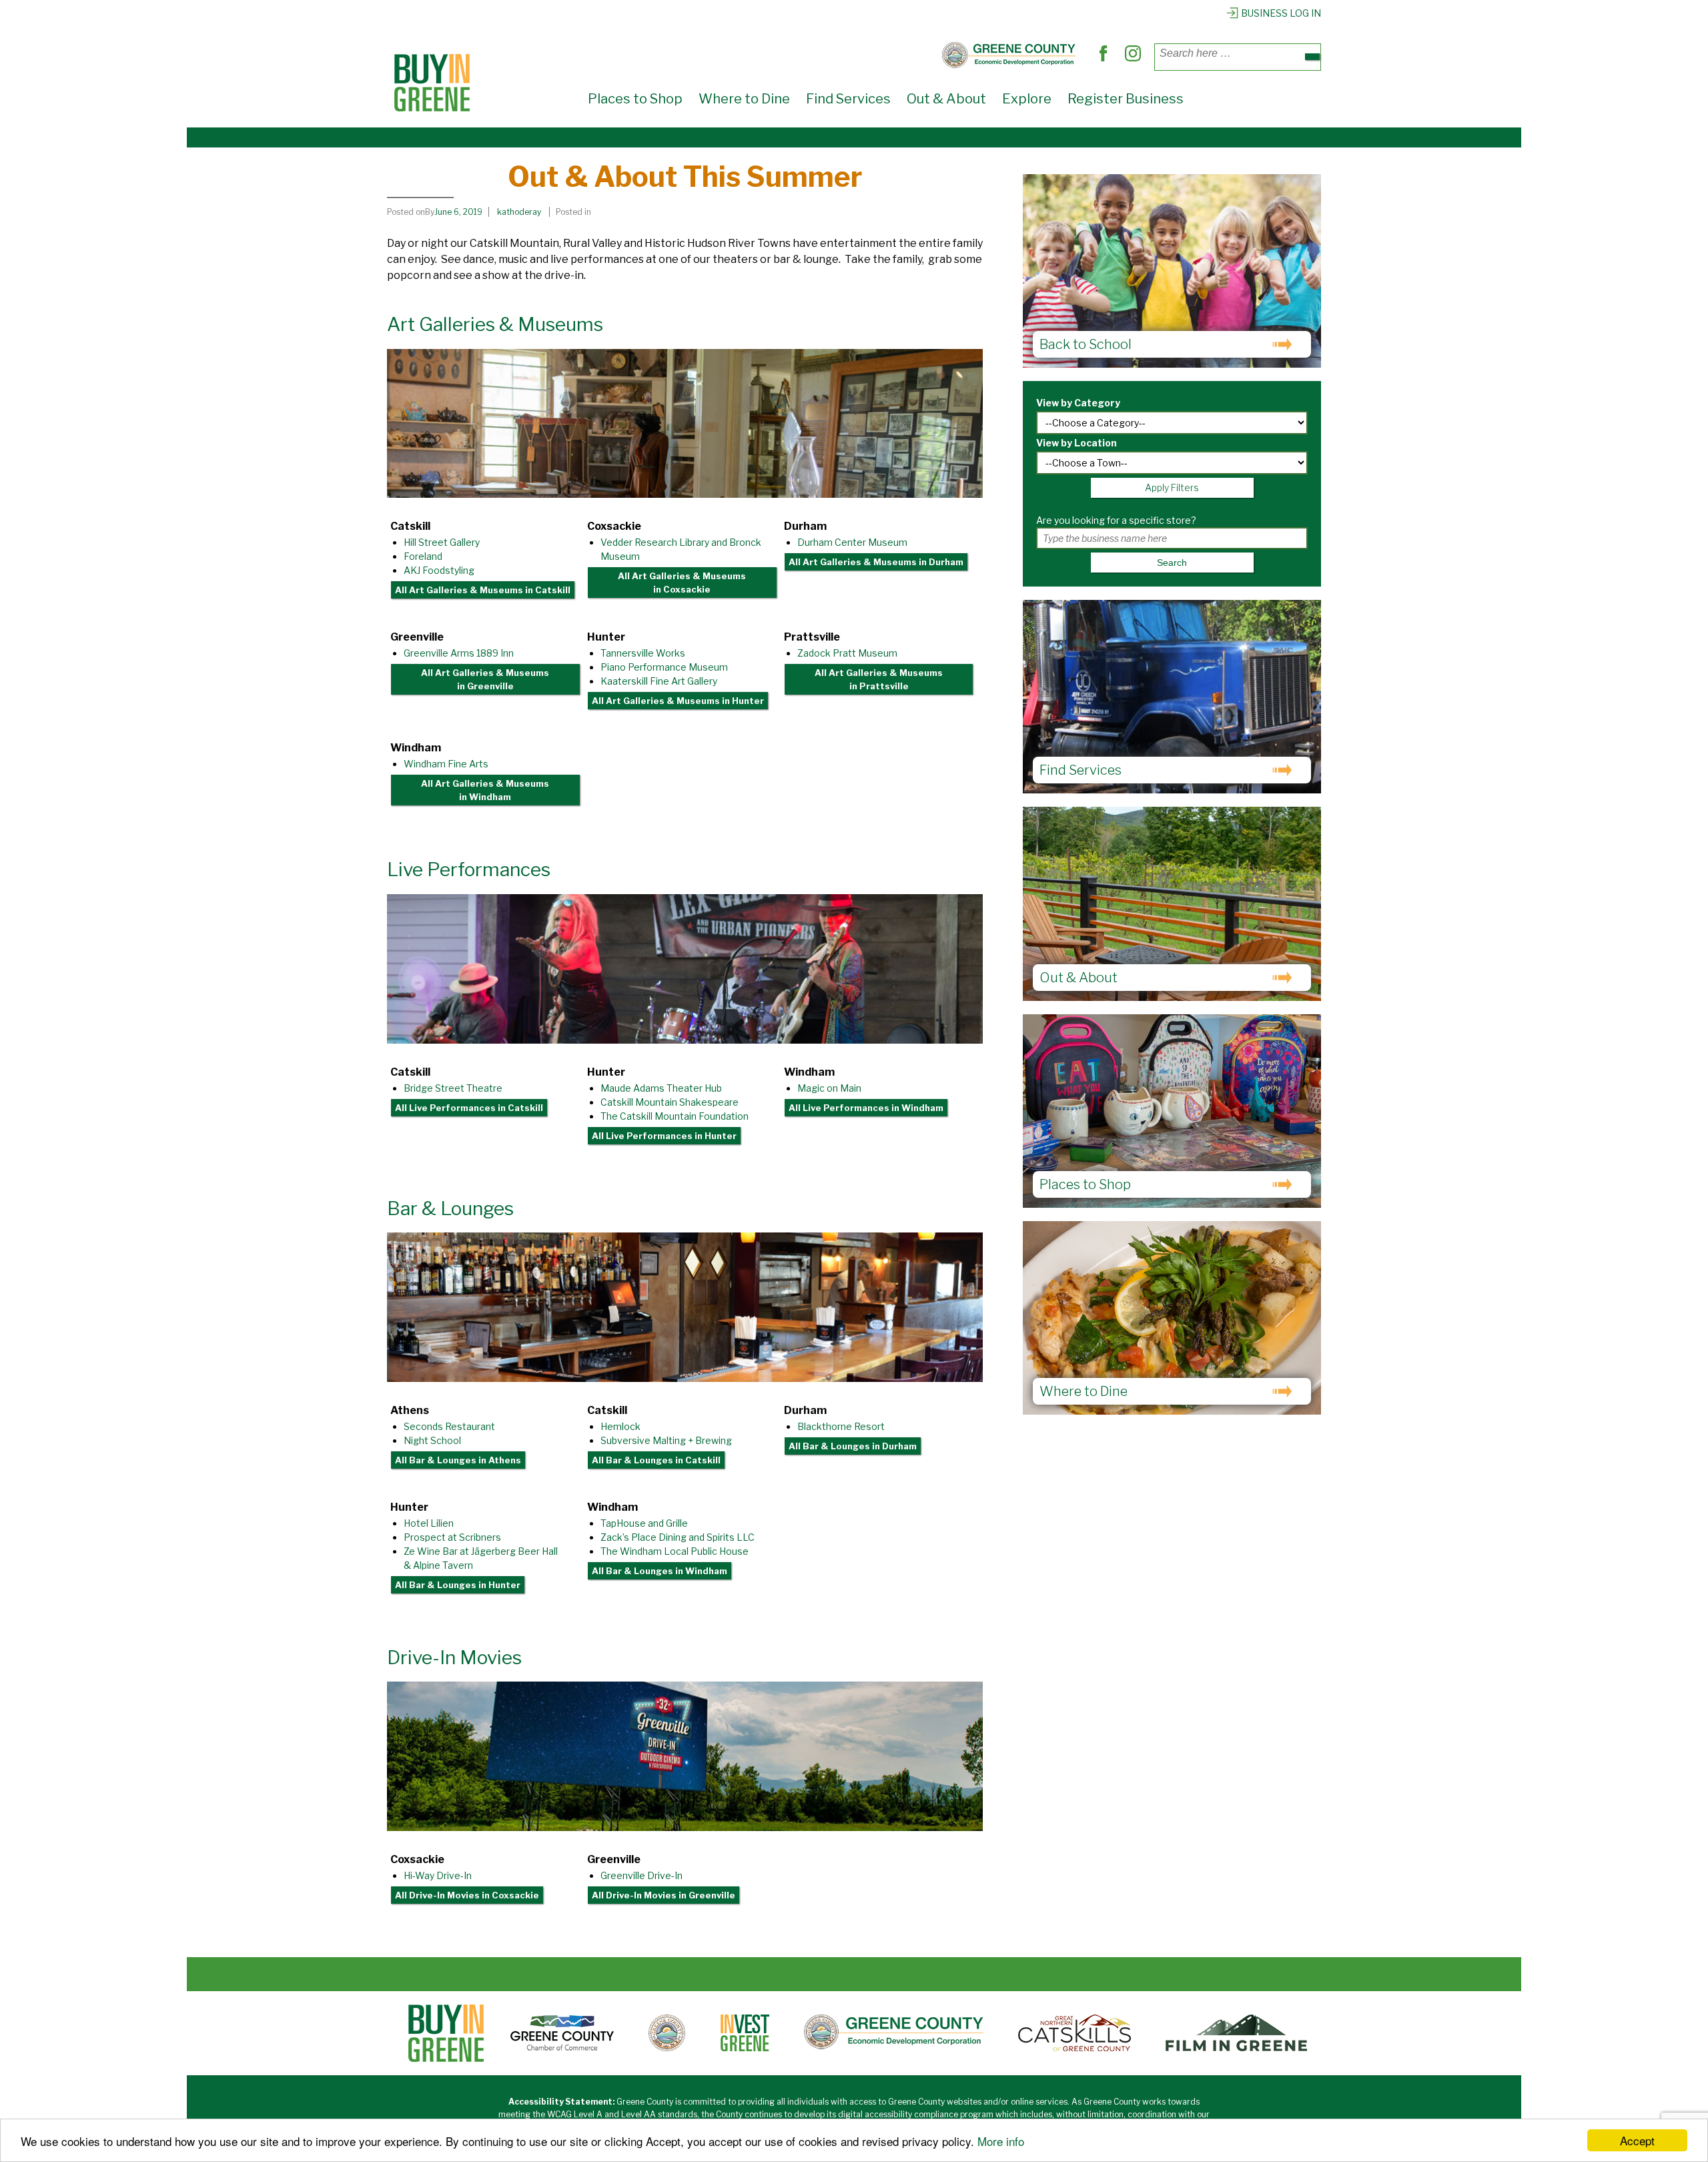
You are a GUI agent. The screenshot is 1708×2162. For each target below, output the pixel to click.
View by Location (1077, 443)
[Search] (1312, 57)
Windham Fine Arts (446, 764)
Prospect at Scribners (452, 1537)
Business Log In (1281, 13)
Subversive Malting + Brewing (666, 1440)
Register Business (1126, 99)
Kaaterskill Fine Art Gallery (659, 681)
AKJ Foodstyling (439, 570)
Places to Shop (635, 99)
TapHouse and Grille (644, 1523)
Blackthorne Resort (841, 1426)
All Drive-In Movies (467, 1895)
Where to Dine (744, 99)
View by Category (1078, 403)
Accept (1637, 2140)
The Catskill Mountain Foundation (675, 1116)
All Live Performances (469, 1108)
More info (1001, 2141)
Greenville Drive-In (642, 1875)
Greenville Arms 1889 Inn (459, 653)
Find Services (848, 99)
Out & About (946, 99)
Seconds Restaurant (449, 1426)
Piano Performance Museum (664, 667)
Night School (432, 1440)
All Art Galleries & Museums (483, 590)
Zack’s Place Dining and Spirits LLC (678, 1537)
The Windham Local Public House (675, 1551)
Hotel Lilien (429, 1523)
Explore (1027, 99)
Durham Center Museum (852, 542)
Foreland (423, 556)
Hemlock (620, 1426)
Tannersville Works (643, 653)
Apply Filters (1172, 487)
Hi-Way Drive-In (438, 1875)
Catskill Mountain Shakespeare (670, 1102)
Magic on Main (829, 1088)
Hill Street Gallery (442, 542)
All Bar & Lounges (458, 1460)
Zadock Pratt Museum (847, 653)
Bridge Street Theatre (453, 1088)
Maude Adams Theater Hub (661, 1088)
